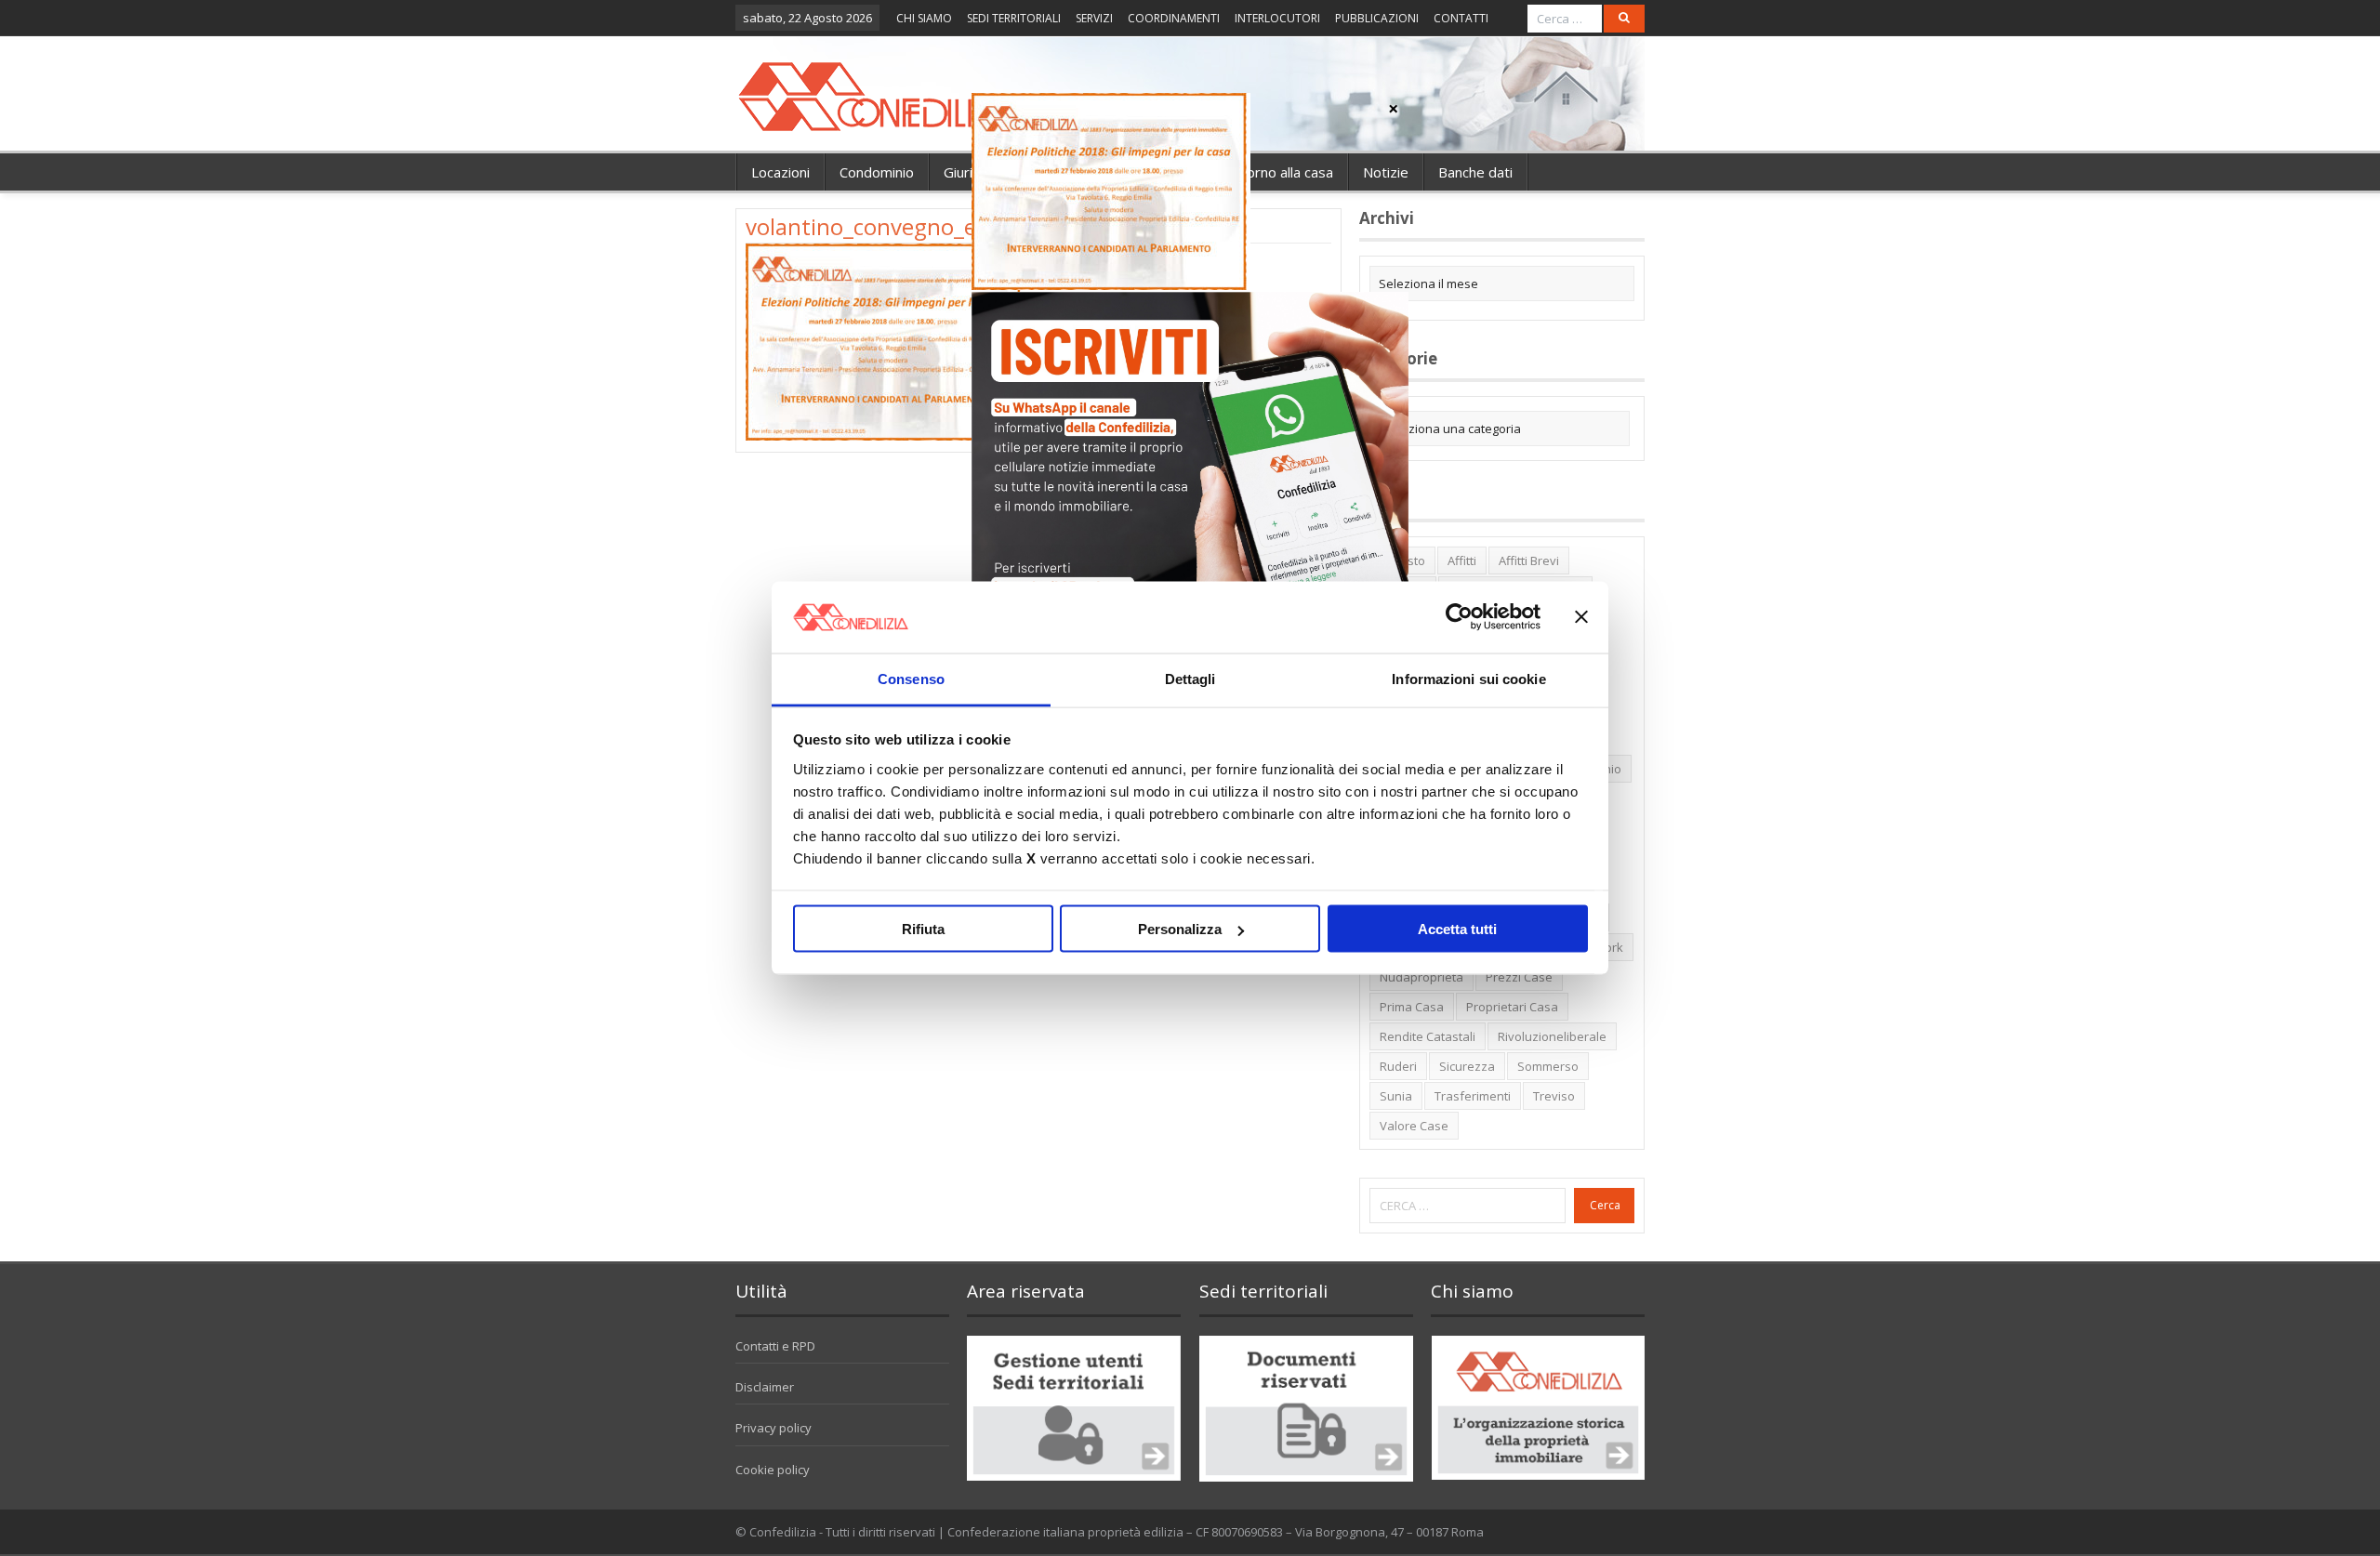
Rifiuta (923, 929)
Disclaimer (765, 1387)
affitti (1462, 560)
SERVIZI (1094, 18)
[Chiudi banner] (1581, 617)
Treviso (1554, 1096)
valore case (1414, 1126)
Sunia (1396, 1096)
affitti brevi (1529, 560)
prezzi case (1519, 977)
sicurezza (1467, 1066)
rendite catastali (1428, 1036)
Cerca (1605, 1205)
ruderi (1398, 1066)
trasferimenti (1473, 1096)
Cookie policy (773, 1470)
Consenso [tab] (911, 678)
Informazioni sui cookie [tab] (1468, 678)
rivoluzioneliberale (1552, 1036)
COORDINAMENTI (1174, 18)
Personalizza (1180, 929)
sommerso (1548, 1066)
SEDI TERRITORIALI (1014, 18)
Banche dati (1475, 172)
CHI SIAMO (924, 18)
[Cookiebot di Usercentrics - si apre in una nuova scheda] (1459, 617)
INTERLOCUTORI (1277, 18)
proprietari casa (1512, 1007)
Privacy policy (773, 1428)
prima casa (1412, 1007)
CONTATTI (1461, 18)
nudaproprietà (1421, 977)
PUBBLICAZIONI (1377, 18)
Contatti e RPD (775, 1346)
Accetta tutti (1457, 929)
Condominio (877, 172)
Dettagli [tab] (1190, 678)
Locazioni (780, 172)
